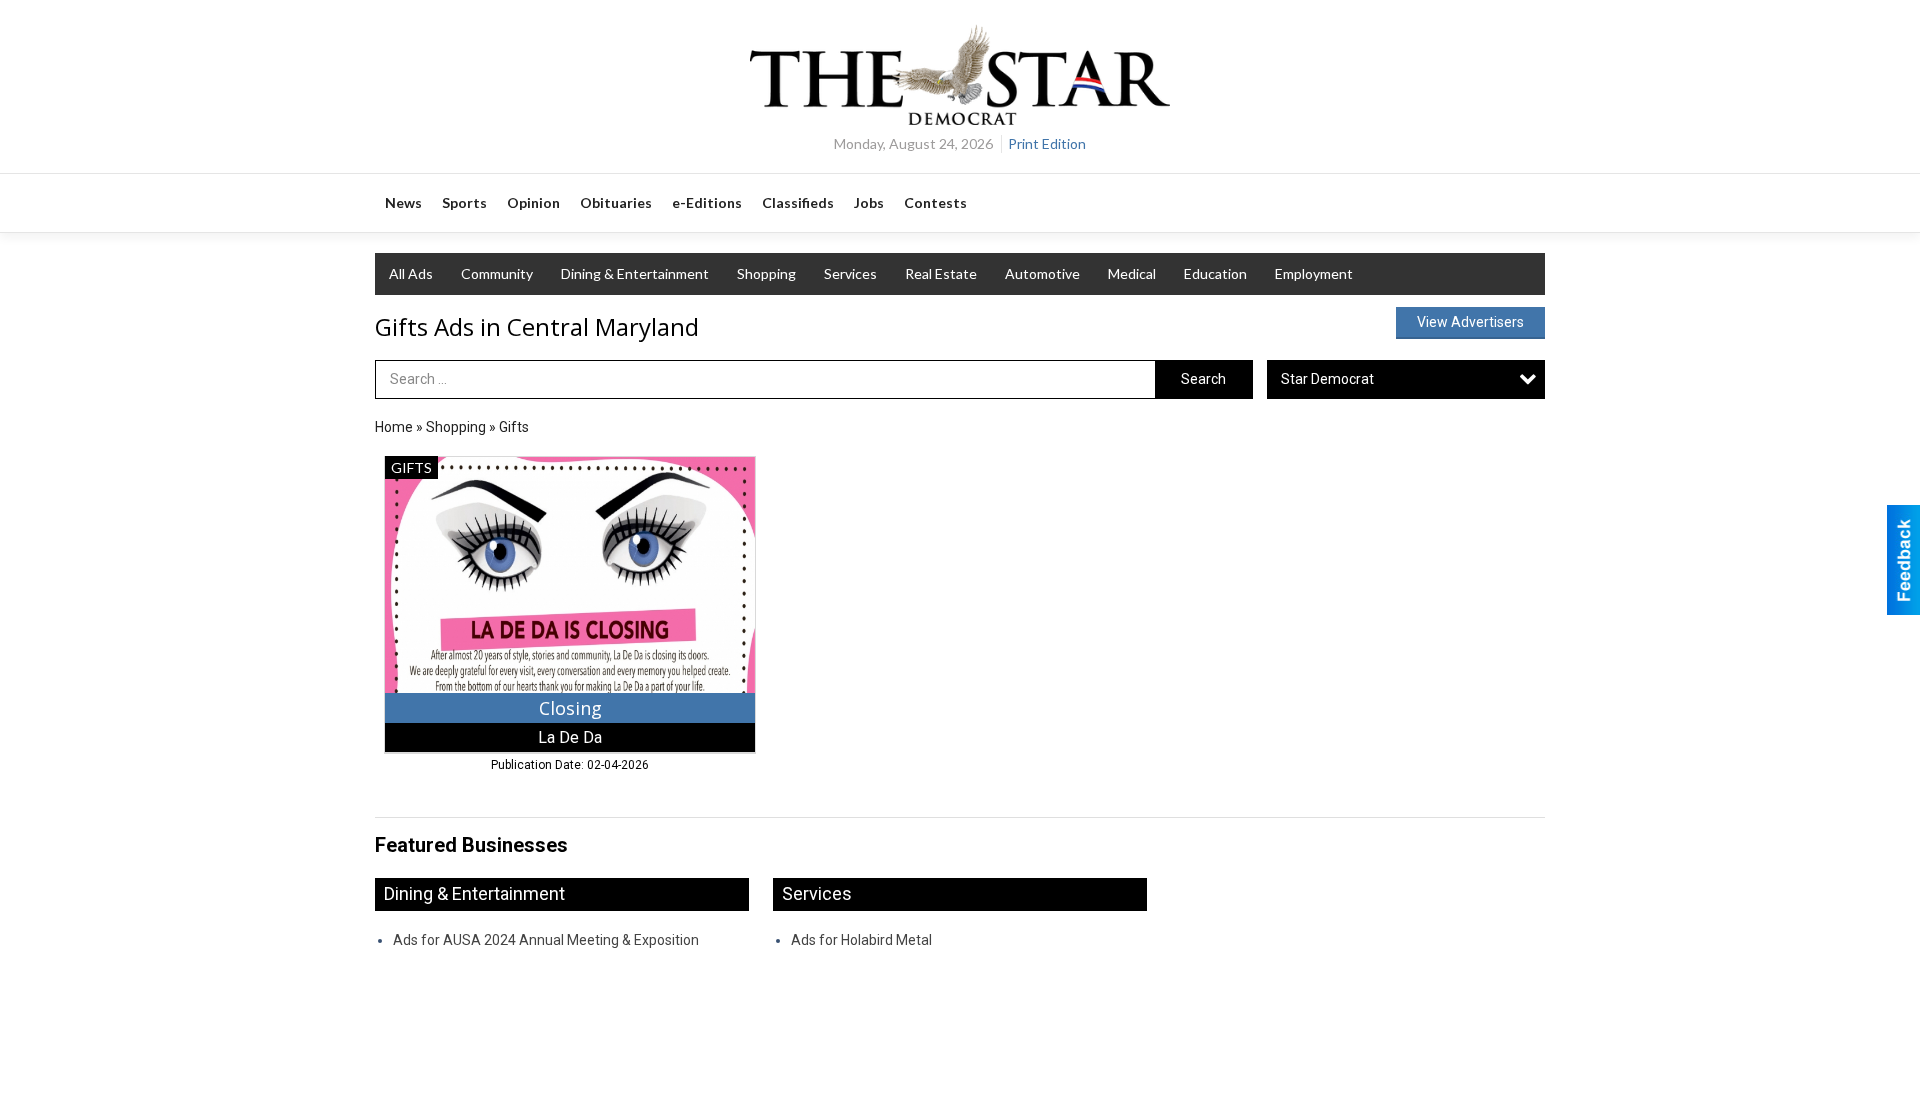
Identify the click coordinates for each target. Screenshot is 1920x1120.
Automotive (1042, 273)
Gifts (514, 427)
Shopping (766, 273)
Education (1215, 273)
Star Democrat (1327, 379)
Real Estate (941, 273)
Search (1203, 379)
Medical (1132, 273)
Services (850, 273)
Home (394, 427)
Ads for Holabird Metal (861, 940)
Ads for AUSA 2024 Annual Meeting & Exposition (546, 940)
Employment (1314, 273)
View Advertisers (1470, 322)
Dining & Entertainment (635, 273)
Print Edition (1047, 143)
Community (497, 273)
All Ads (411, 273)
